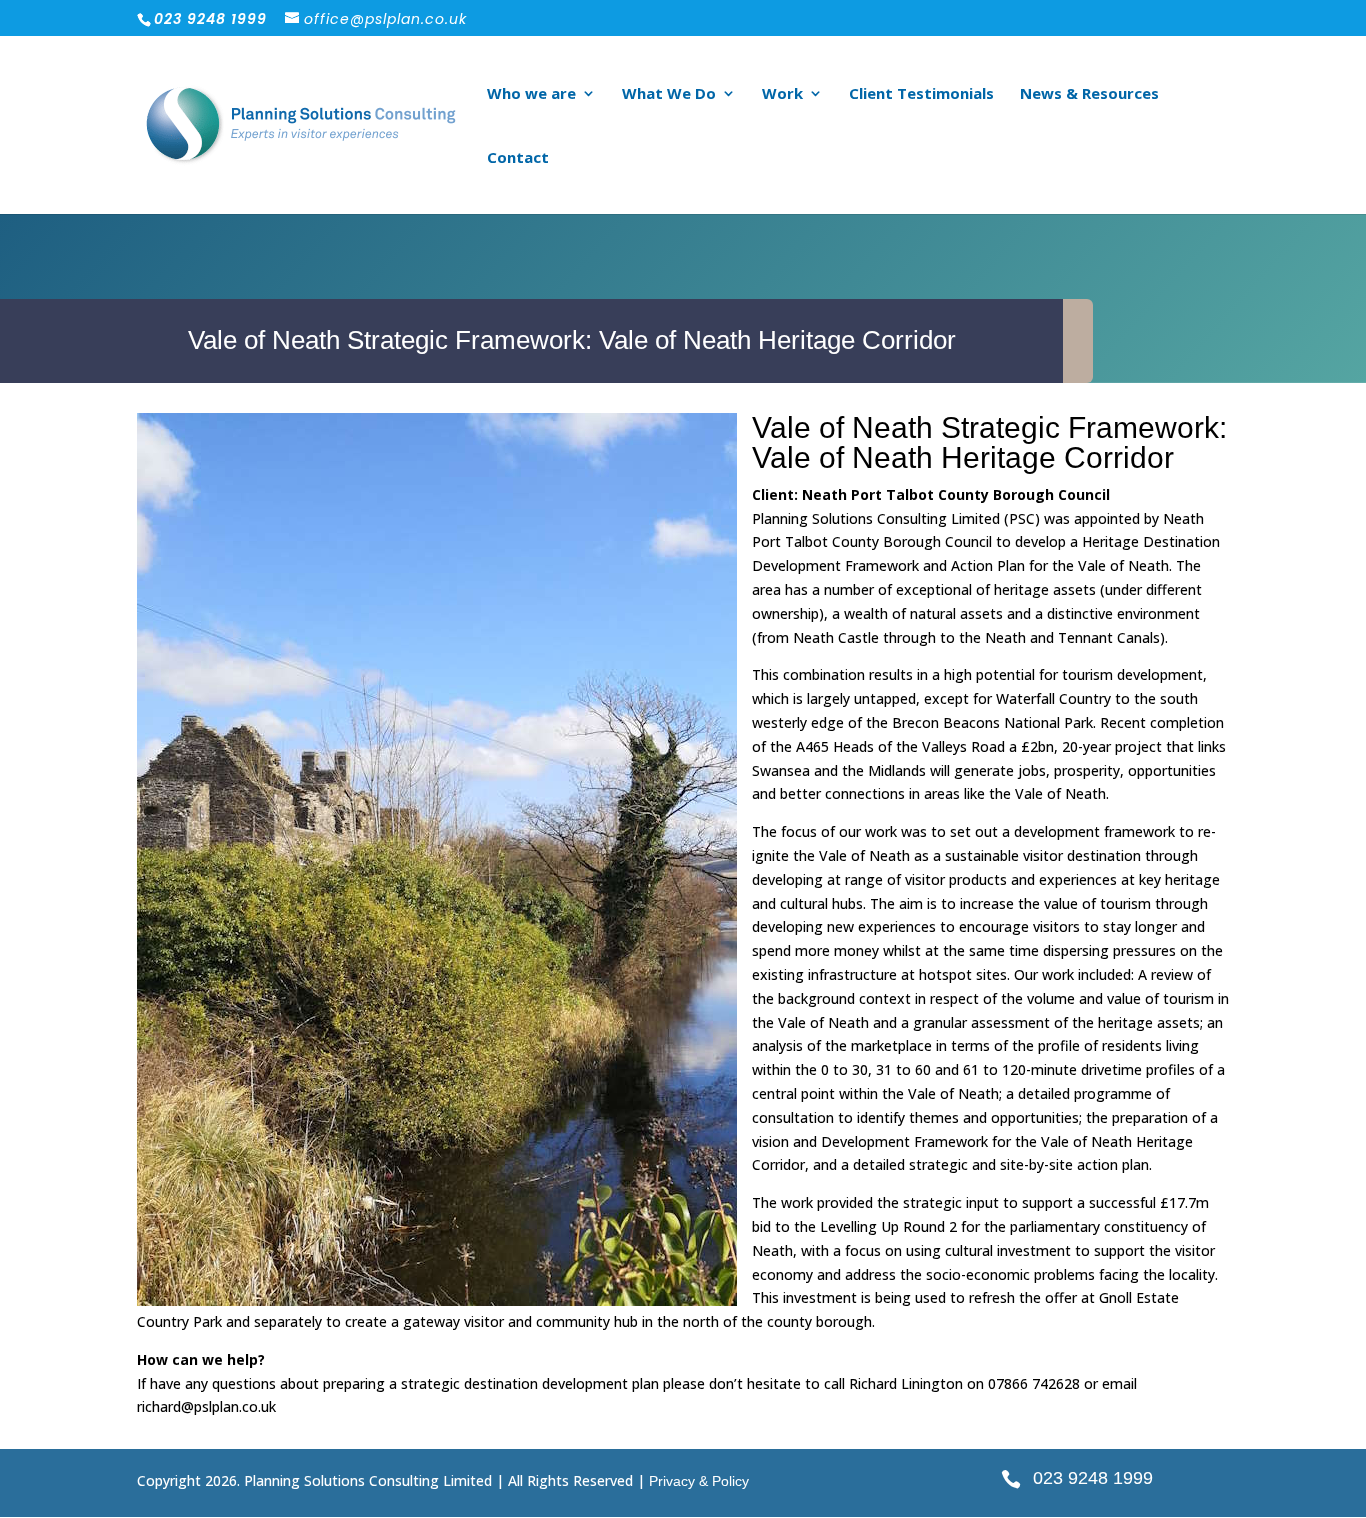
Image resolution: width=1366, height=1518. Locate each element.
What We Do (669, 94)
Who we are (531, 94)
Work (782, 94)
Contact (518, 158)
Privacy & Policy (699, 1481)
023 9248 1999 (1093, 1478)
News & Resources (1089, 94)
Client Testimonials (921, 94)
